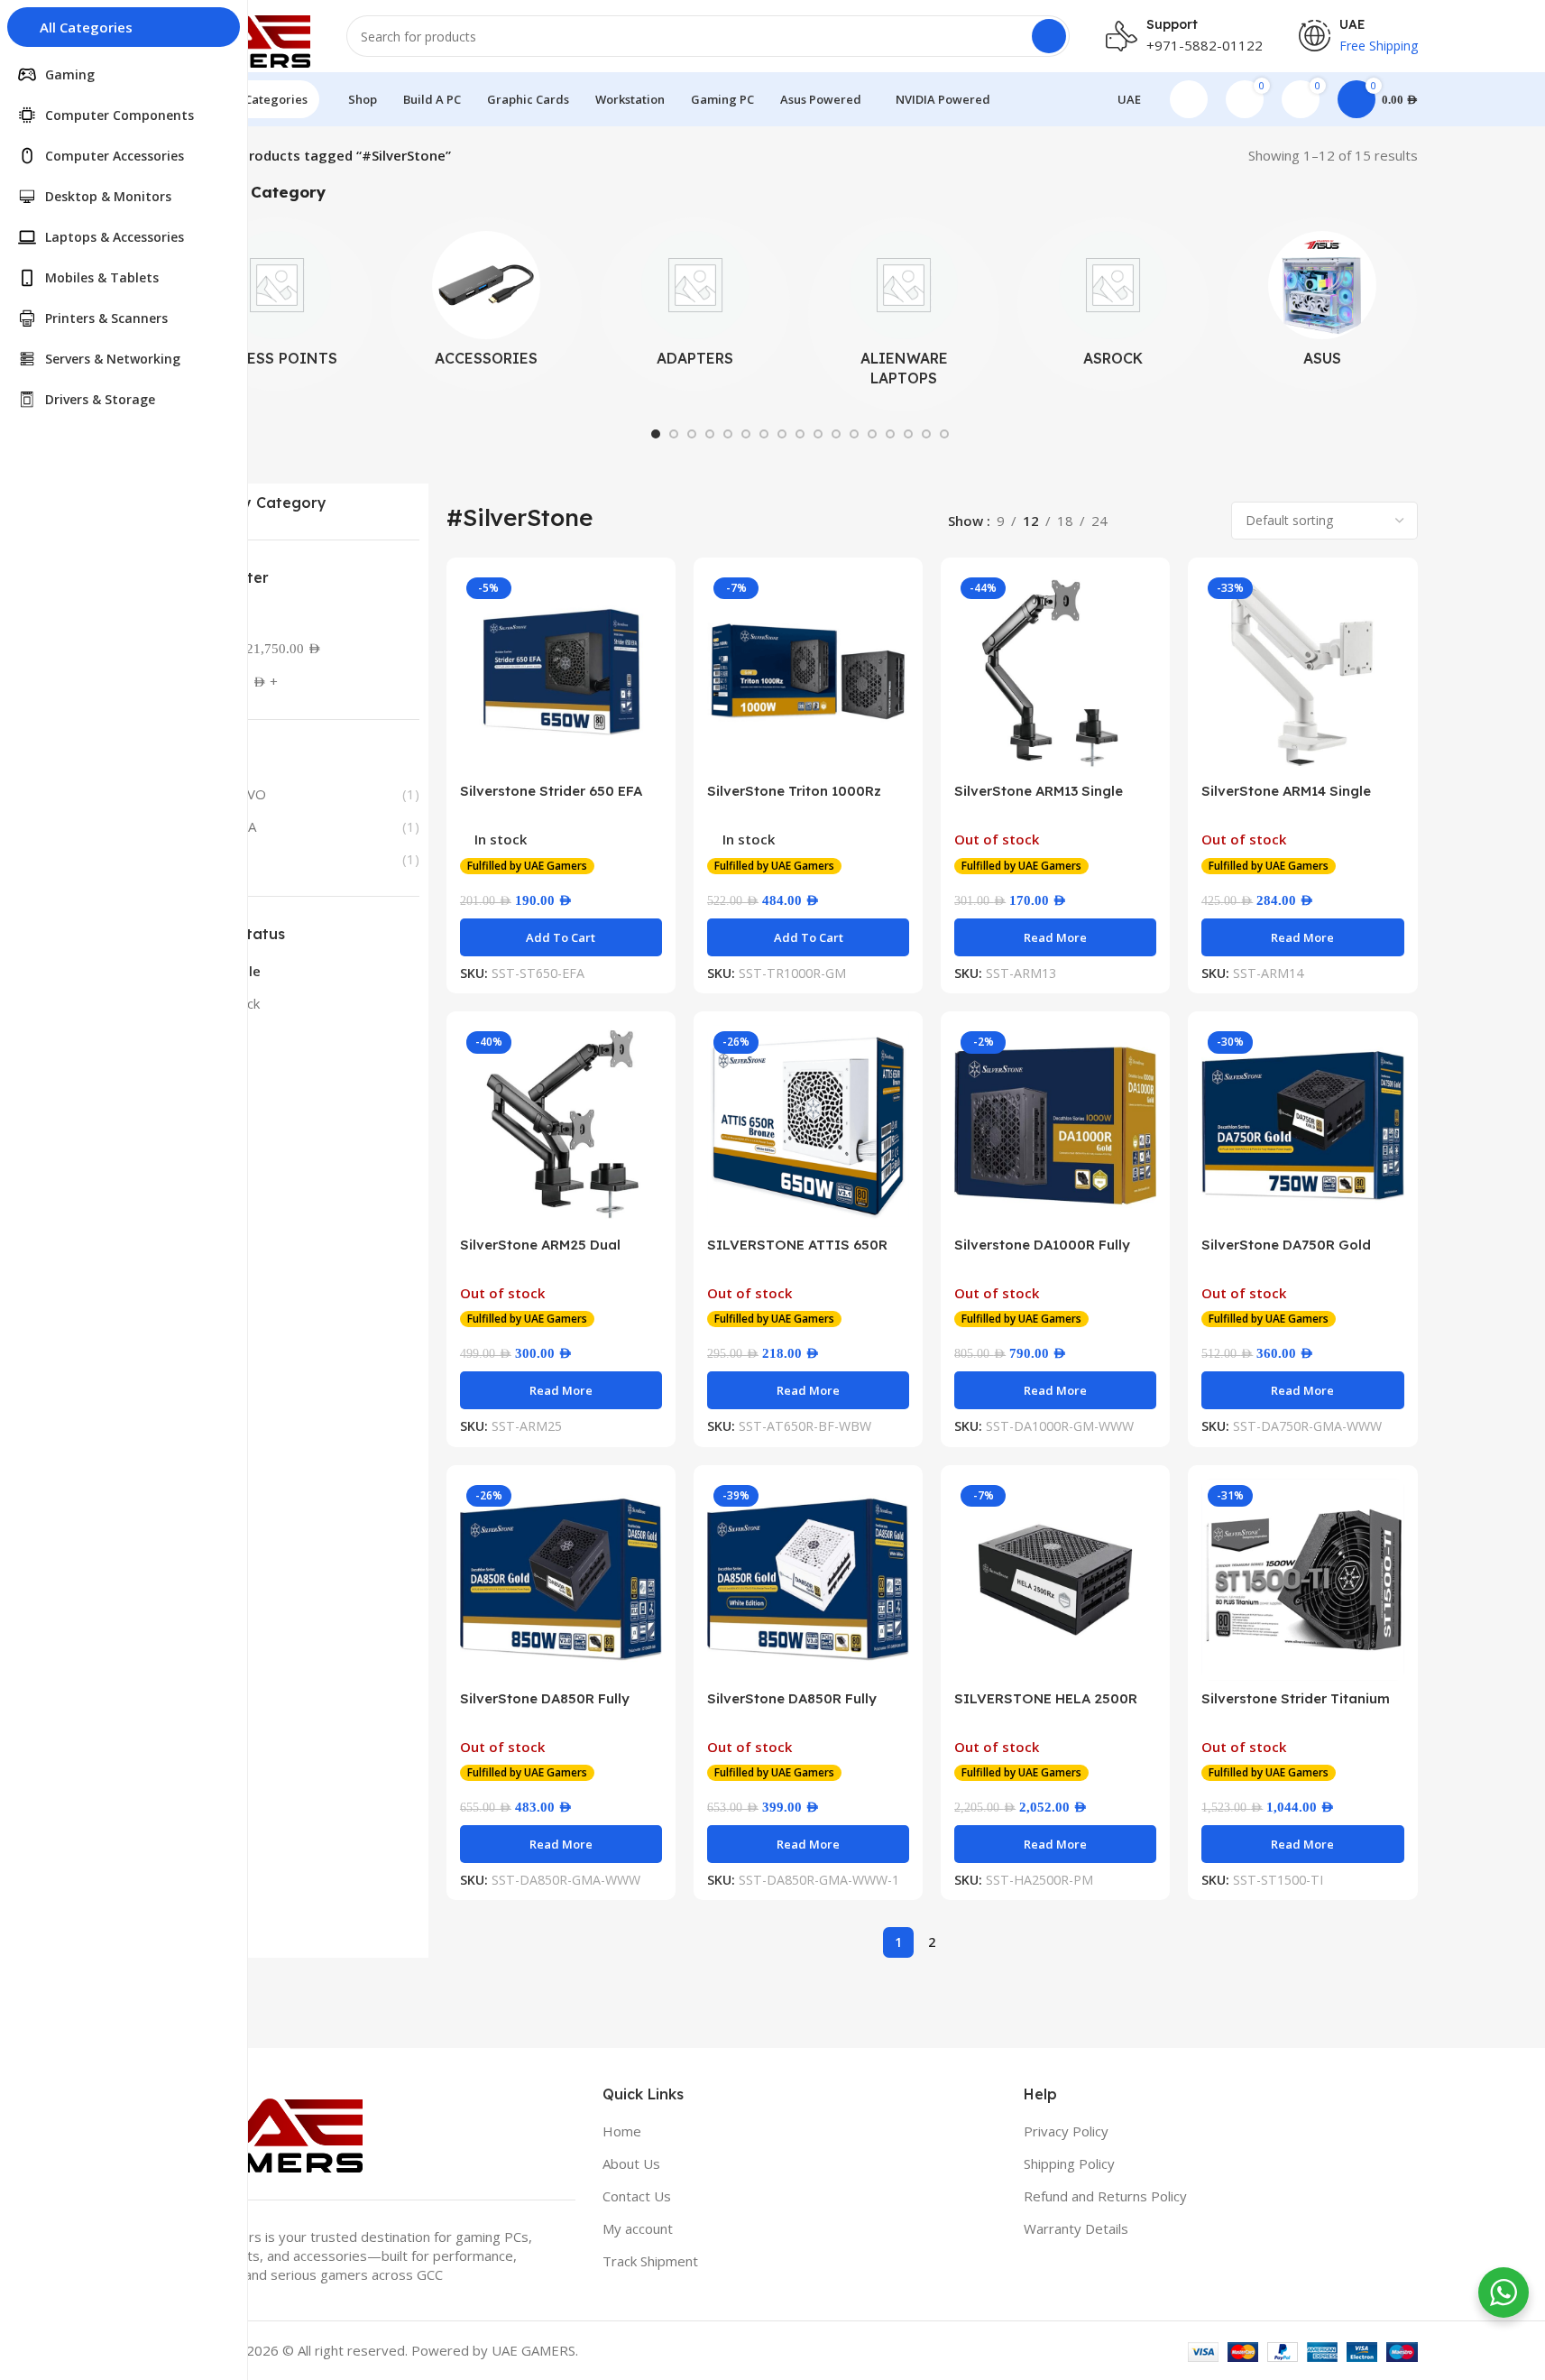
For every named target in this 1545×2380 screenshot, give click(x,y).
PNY (225, 859)
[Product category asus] (1322, 304)
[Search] (1049, 36)
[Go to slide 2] (674, 434)
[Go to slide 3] (692, 434)
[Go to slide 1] (656, 434)
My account (638, 2228)
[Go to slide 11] (836, 434)
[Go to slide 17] (944, 434)
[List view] (1141, 520)
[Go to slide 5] (728, 434)
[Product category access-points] (278, 304)
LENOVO (239, 794)
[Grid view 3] (1172, 520)
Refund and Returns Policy (1105, 2196)
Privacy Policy (1066, 2131)
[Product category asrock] (1113, 304)
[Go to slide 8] (782, 434)
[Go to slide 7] (764, 434)
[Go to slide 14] (890, 434)
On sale (236, 971)
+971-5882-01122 (1205, 45)
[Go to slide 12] (854, 434)
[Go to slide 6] (746, 434)
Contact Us (637, 2196)
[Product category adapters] (695, 304)
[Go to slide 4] (710, 434)
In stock (235, 1003)
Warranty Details (1076, 2228)
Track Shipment (650, 2261)
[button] (561, 937)
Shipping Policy (1069, 2163)
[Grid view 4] (1204, 520)
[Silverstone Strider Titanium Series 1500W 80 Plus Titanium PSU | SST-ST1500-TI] (1302, 1580)
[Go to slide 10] (818, 434)
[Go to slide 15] (908, 434)
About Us (631, 2163)
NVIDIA (234, 826)
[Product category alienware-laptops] (904, 314)
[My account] (1189, 99)
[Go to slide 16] (926, 434)
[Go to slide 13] (872, 434)
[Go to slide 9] (800, 434)
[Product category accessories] (486, 304)
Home (622, 2131)
